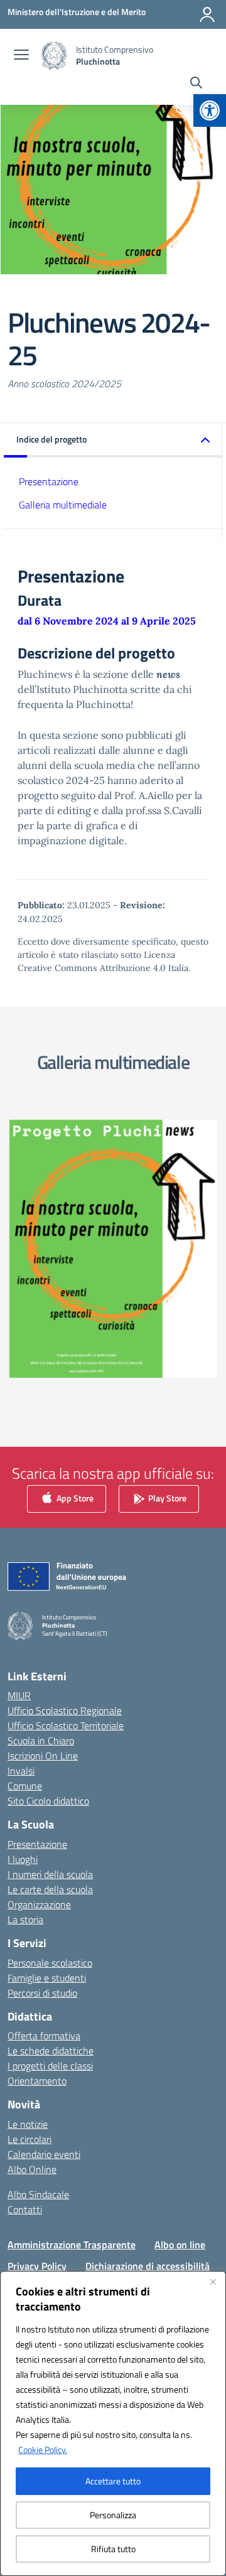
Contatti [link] (25, 2209)
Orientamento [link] (37, 2081)
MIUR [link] (19, 1695)
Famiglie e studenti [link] (47, 1978)
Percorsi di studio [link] (42, 1993)
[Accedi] (207, 14)
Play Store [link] (166, 1498)
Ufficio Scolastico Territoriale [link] (66, 1725)
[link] (210, 110)
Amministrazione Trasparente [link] (72, 2245)
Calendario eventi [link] (44, 2154)
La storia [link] (25, 1919)
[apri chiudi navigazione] (21, 56)
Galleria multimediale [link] (63, 505)
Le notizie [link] (28, 2124)
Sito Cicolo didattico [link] (48, 1801)
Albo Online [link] (32, 2169)
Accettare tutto (113, 2481)
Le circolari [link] (30, 2139)
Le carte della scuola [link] (50, 1889)
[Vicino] (213, 2282)
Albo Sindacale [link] (38, 2194)
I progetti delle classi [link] (50, 2066)
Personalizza (113, 2515)
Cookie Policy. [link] (43, 2450)
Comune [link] (25, 1786)
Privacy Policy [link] (37, 2266)
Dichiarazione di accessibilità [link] (148, 2266)
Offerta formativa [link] (44, 2036)
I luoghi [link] (23, 1859)
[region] (113, 2423)
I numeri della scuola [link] (50, 1874)
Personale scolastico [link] (50, 1963)
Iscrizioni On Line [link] (43, 1756)
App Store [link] (74, 1498)
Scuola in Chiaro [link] (41, 1741)
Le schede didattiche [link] (51, 2051)
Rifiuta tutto (113, 2549)
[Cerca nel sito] (196, 84)
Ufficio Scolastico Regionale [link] (65, 1710)
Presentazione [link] (49, 481)
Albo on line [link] (180, 2245)
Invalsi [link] (21, 1771)
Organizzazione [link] (39, 1904)
